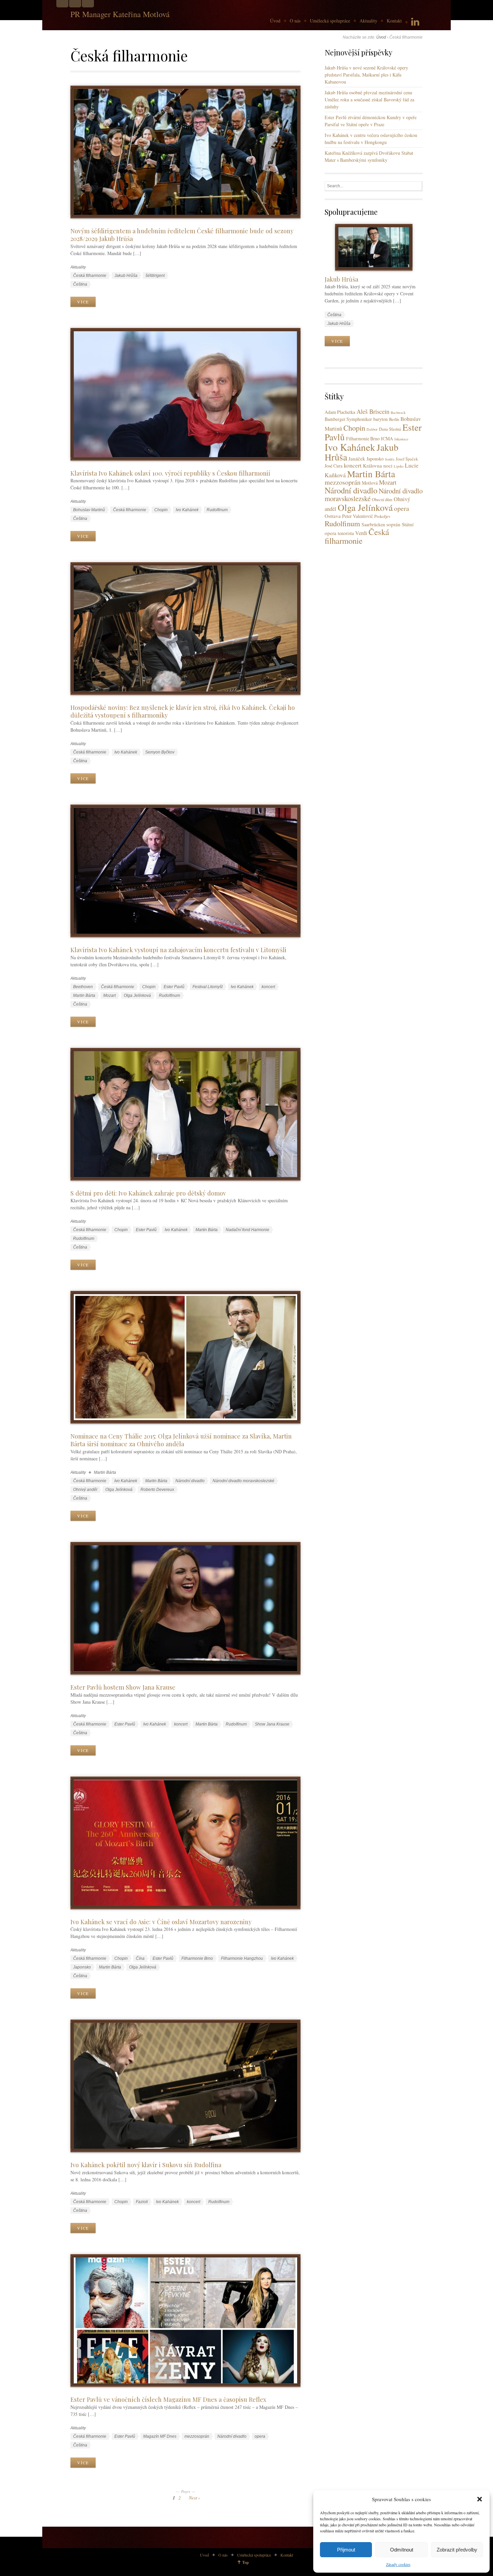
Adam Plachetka (340, 412)
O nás (295, 21)
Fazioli (142, 2202)
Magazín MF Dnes (160, 2436)
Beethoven (83, 987)
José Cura (334, 466)
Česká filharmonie (90, 276)
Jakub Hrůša (126, 276)
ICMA (387, 439)
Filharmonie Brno (197, 1958)
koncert (268, 987)
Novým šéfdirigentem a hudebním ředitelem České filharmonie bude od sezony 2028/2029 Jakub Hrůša (182, 235)
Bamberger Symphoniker (348, 419)
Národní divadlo (190, 1481)
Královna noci (378, 466)
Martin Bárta (84, 995)
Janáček (357, 458)
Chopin (161, 510)
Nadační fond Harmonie (248, 1230)
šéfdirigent (155, 276)
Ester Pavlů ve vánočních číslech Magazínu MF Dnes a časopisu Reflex (168, 2399)
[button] (480, 2499)
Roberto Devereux (157, 1490)
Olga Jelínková (137, 995)
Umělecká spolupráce (330, 21)
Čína (140, 1958)
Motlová (370, 483)
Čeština (80, 284)
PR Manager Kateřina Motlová (120, 14)
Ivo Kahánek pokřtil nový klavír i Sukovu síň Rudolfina (146, 2165)
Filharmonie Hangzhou (242, 1958)
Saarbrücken (373, 524)
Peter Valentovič (358, 516)
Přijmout (346, 2550)
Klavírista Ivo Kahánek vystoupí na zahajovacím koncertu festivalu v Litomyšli (178, 950)
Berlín (394, 419)
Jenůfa (390, 459)
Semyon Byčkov (160, 752)
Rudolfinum (217, 510)
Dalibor (372, 429)
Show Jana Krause (272, 1724)
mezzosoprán (197, 2436)
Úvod (275, 21)
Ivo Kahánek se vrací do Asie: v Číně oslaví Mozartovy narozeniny (161, 1922)
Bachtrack (398, 412)
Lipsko (399, 466)
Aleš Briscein (373, 411)
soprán (393, 524)
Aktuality (368, 21)
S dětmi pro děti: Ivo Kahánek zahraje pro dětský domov (148, 1193)
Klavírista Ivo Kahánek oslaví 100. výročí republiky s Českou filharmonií (170, 473)
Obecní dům (382, 500)
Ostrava (333, 516)
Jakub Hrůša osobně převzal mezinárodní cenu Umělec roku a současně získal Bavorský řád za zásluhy (369, 100)
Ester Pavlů (174, 987)
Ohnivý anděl (85, 1490)
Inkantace (401, 439)
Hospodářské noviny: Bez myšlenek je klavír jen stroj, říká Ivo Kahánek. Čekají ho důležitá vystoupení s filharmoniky (183, 711)
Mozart (109, 995)
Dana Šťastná (390, 429)
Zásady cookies (398, 2564)
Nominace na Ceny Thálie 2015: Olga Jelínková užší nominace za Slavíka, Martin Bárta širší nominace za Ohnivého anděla (181, 1440)
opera (260, 2436)
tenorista (346, 533)
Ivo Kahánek (187, 510)
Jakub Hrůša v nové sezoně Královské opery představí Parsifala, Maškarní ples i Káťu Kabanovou (366, 75)
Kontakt (394, 21)
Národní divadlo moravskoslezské (243, 1481)
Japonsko (82, 1967)
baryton (380, 419)
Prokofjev (382, 516)
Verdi (361, 533)
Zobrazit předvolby (457, 2550)
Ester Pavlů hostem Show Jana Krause (123, 1687)
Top (245, 2562)
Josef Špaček (407, 459)
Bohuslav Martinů (89, 510)
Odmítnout (402, 2550)
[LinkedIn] (415, 22)
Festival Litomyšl (208, 987)
